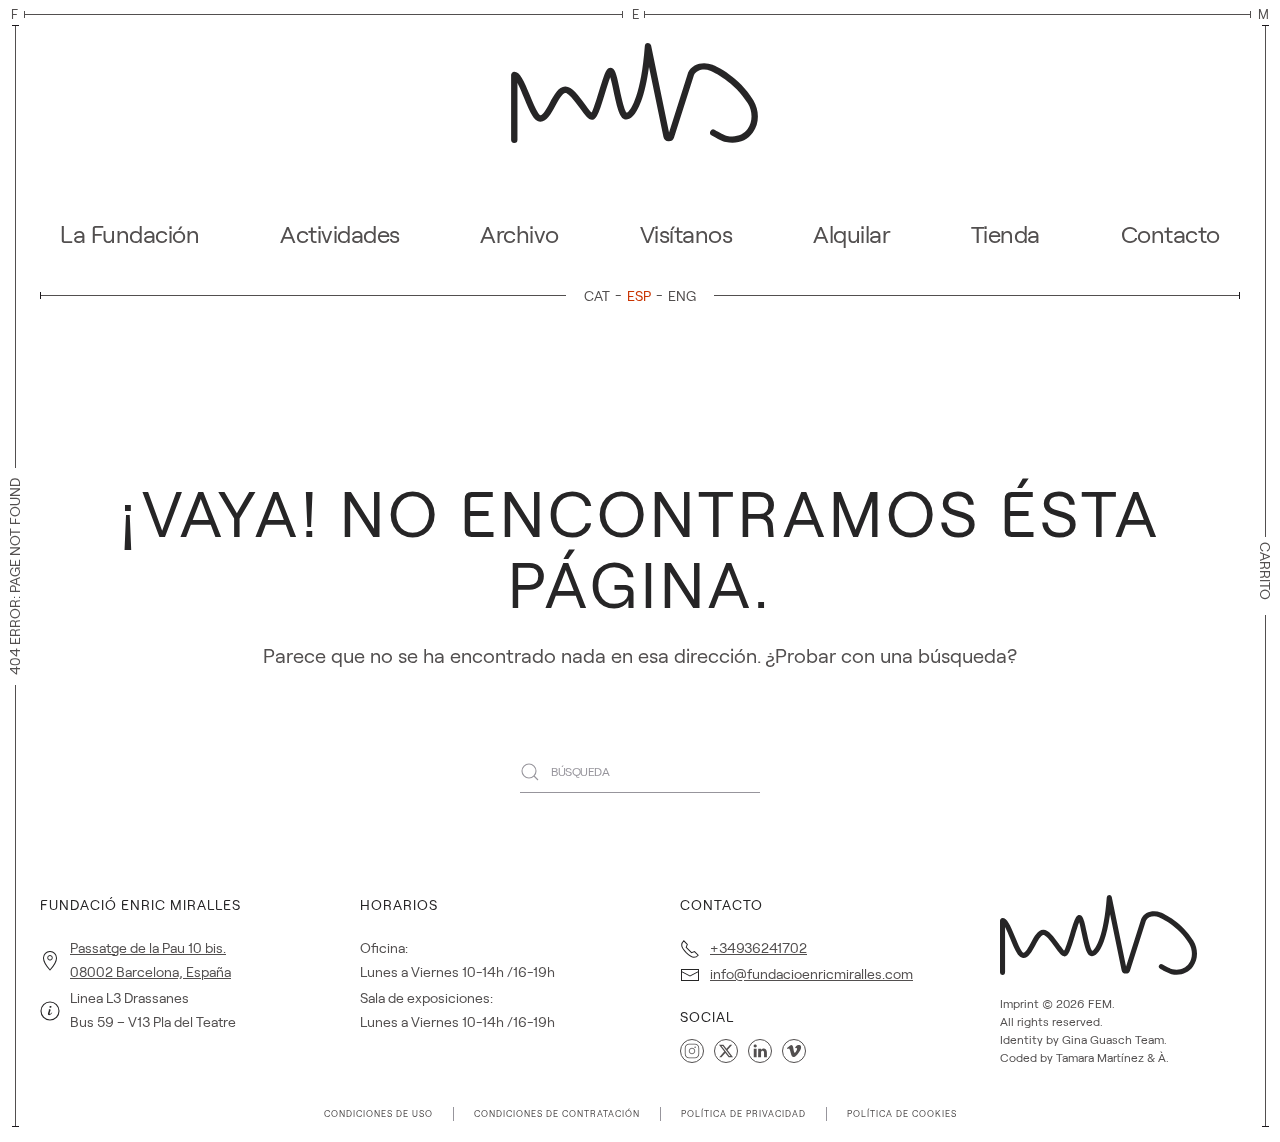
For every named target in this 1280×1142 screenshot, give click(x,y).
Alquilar (851, 234)
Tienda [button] (1005, 234)
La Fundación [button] (129, 234)
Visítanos (686, 234)
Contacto (1170, 234)
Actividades (340, 234)
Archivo (519, 234)
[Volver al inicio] (640, 87)
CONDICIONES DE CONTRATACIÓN (557, 1114)
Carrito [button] (1265, 571)
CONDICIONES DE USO (378, 1114)
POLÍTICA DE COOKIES (902, 1114)
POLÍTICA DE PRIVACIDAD (743, 1114)
